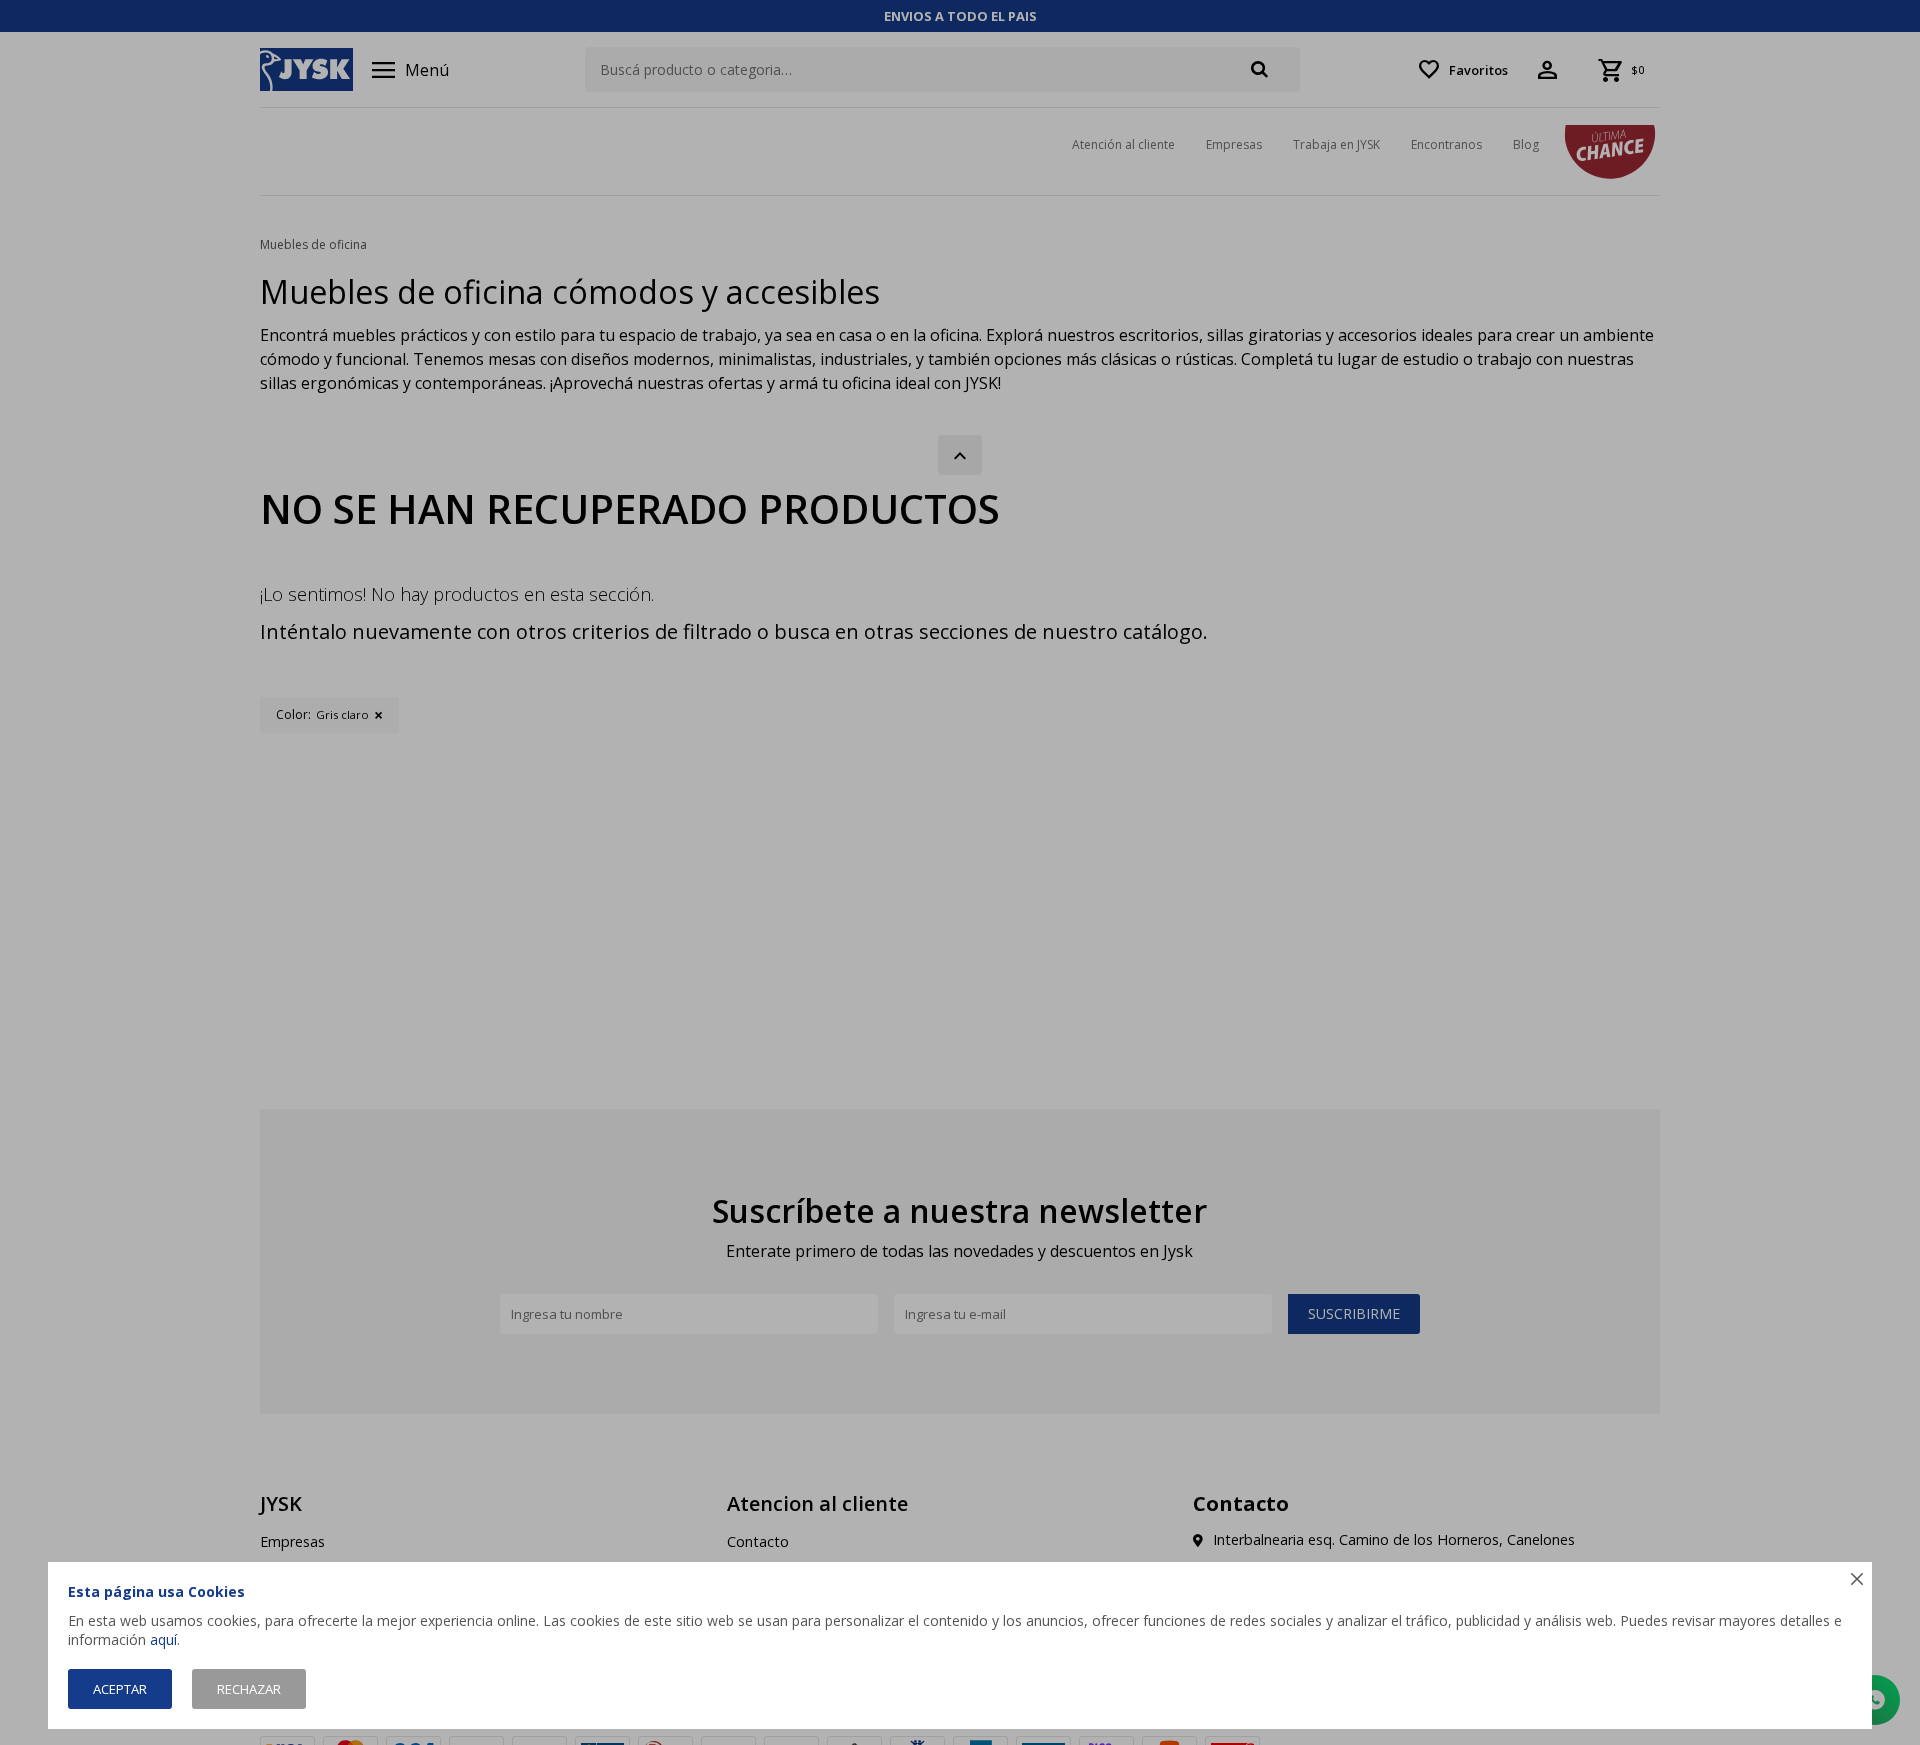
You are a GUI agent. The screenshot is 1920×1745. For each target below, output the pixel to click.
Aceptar (120, 1689)
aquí (163, 1639)
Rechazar (249, 1689)
